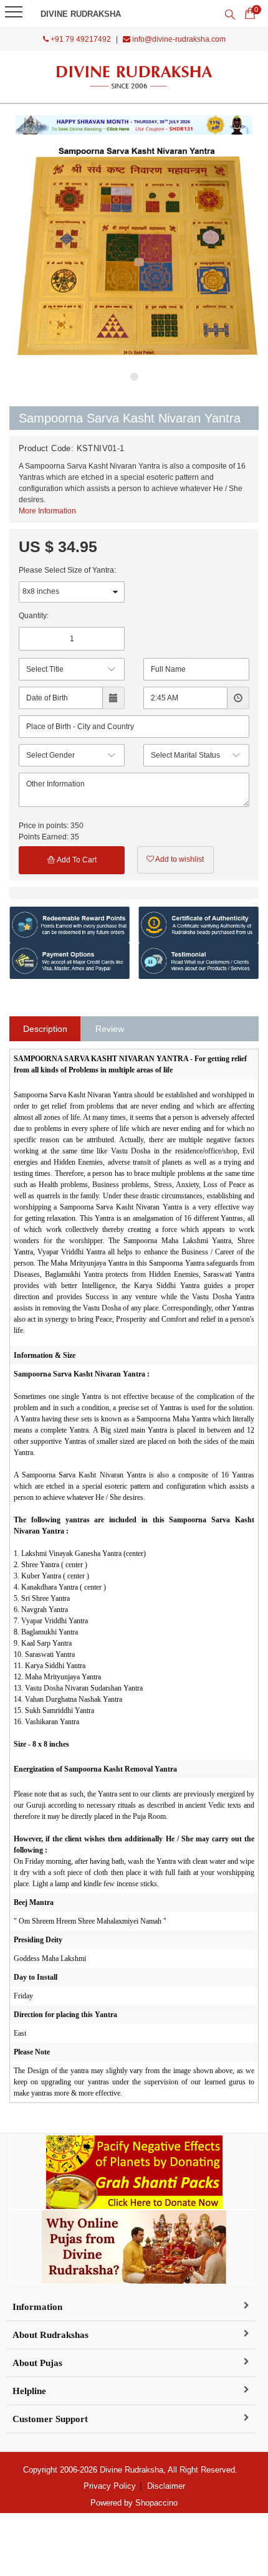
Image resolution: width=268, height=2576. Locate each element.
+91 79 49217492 (80, 39)
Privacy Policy (110, 2486)
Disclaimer (166, 2486)
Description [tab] (45, 1029)
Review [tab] (110, 1029)
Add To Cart (76, 860)
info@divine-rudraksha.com (178, 39)
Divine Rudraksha (81, 14)
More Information (47, 511)
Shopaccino (156, 2503)
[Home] (134, 77)
